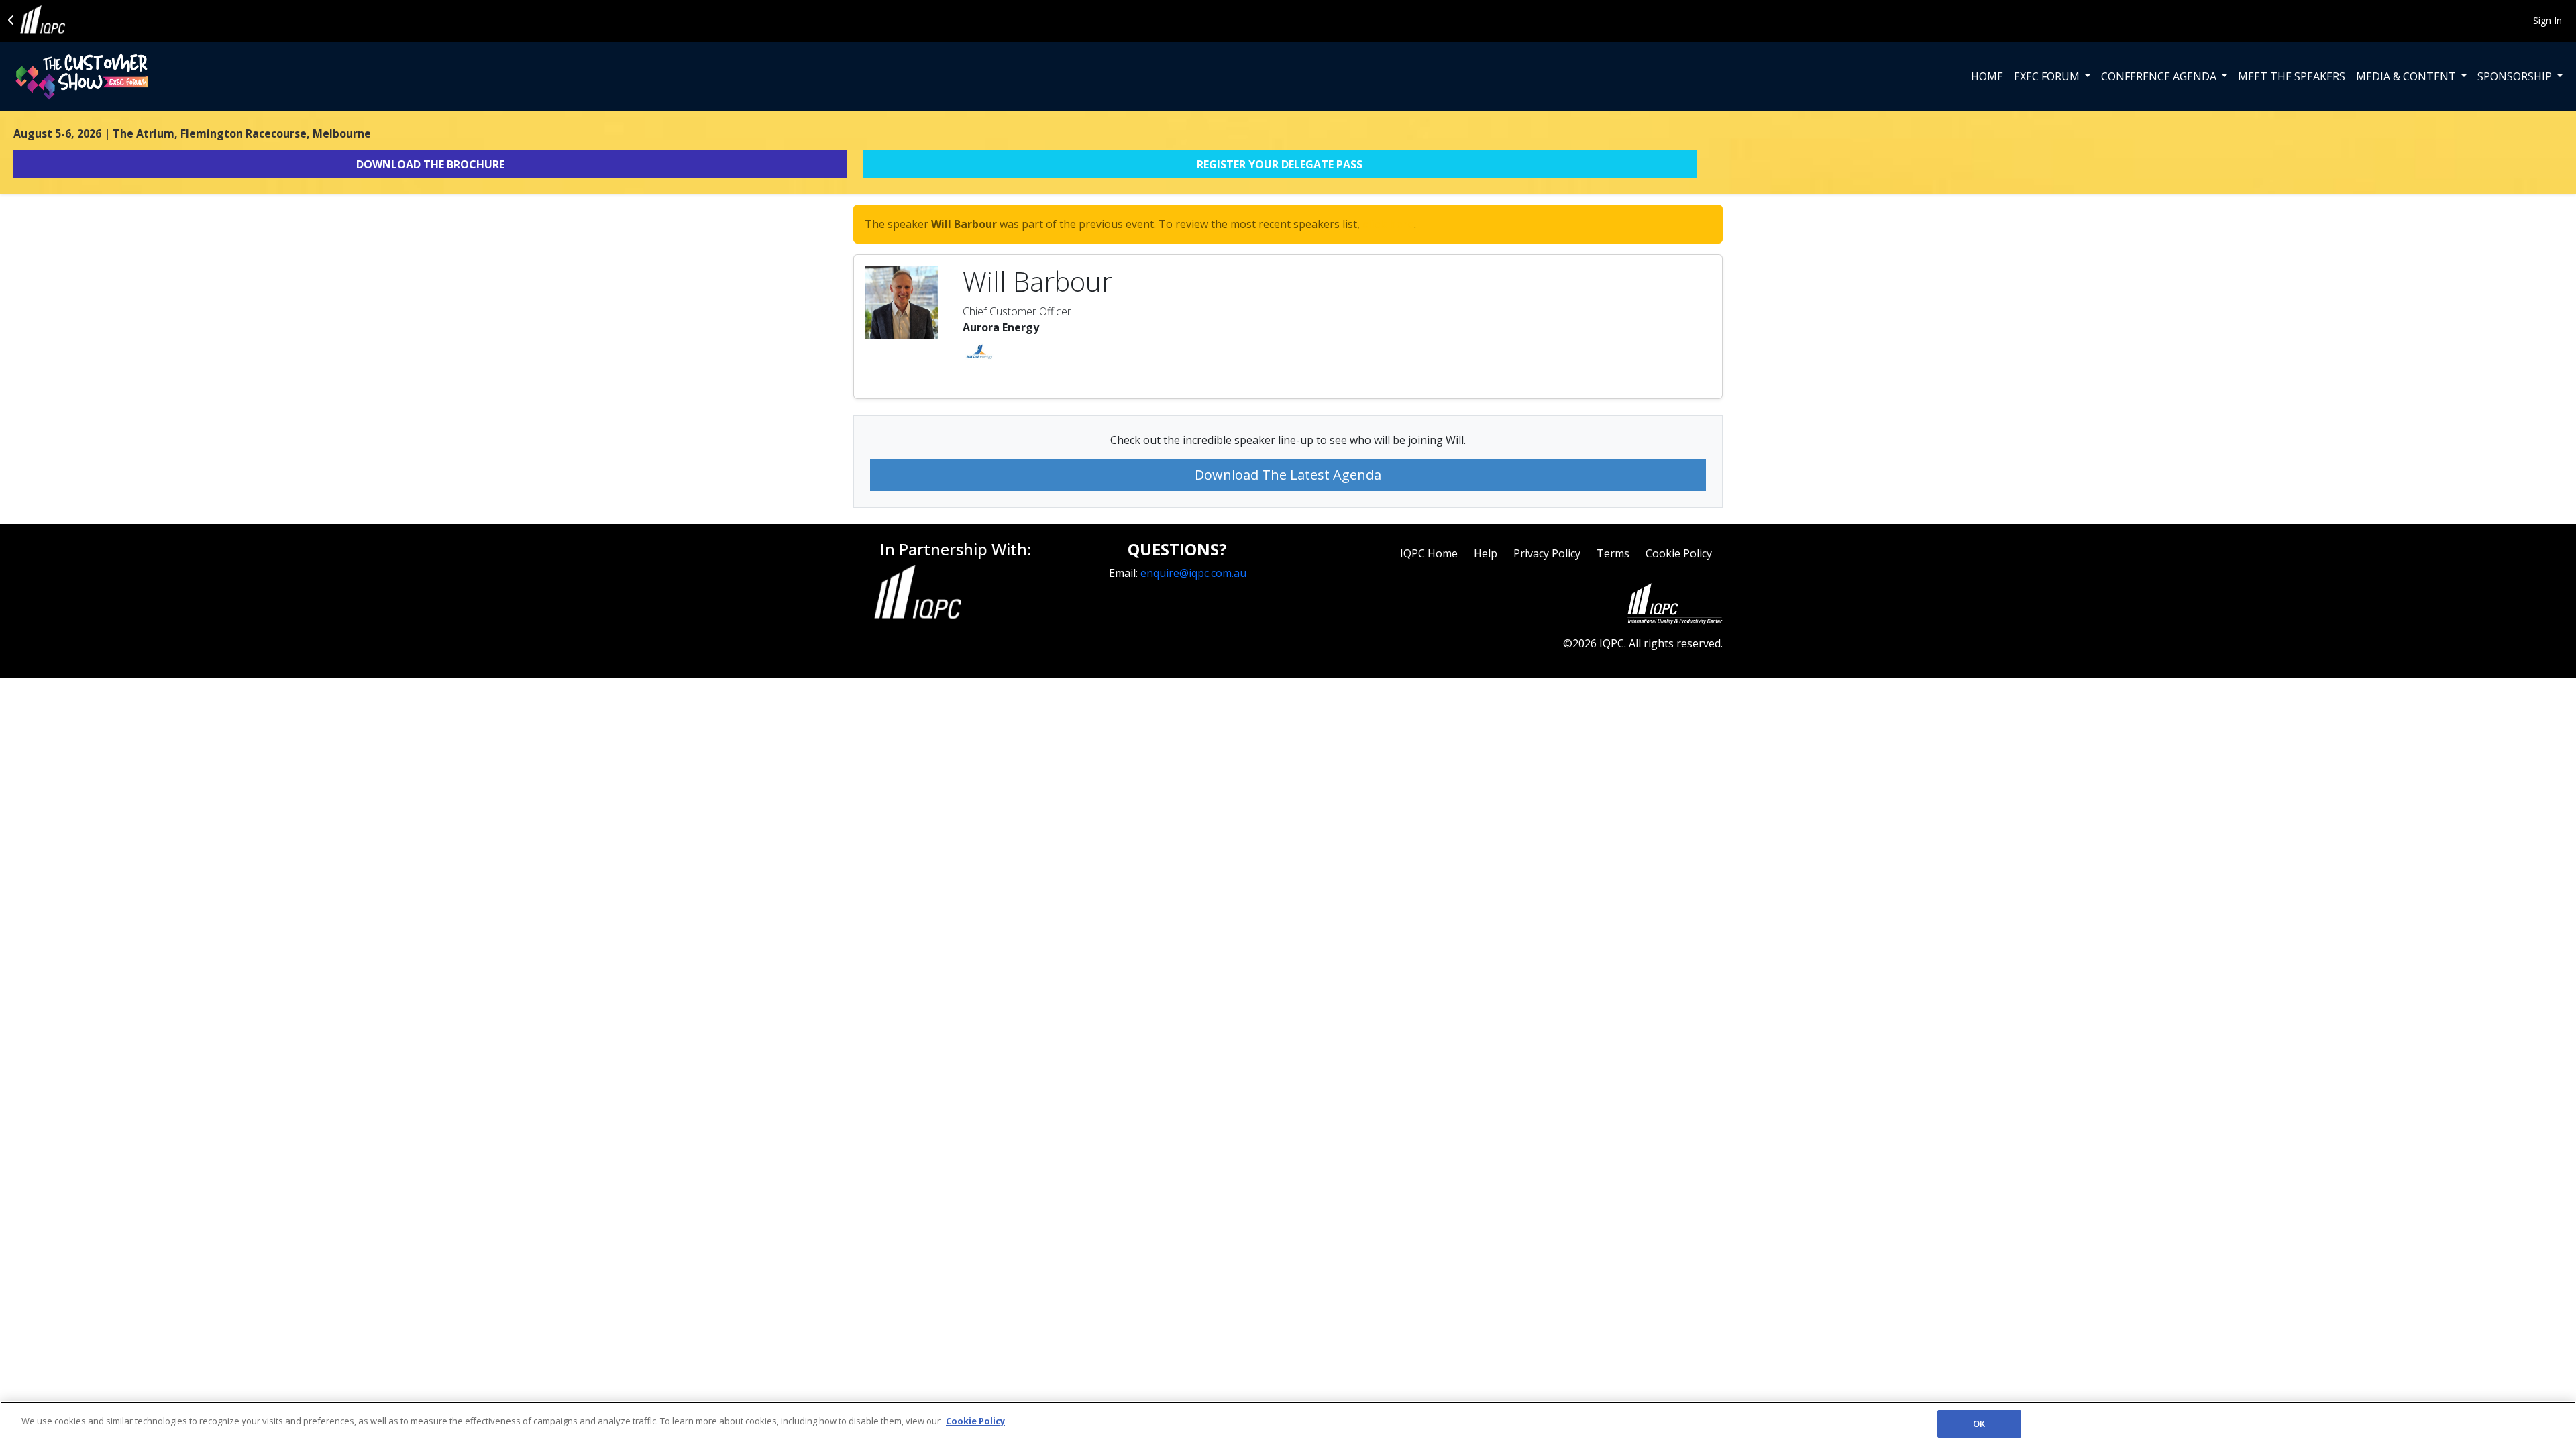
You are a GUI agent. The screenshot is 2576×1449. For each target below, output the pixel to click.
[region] (1288, 1425)
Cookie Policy (1679, 553)
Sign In (2547, 20)
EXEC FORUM (2048, 76)
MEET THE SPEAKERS (2292, 76)
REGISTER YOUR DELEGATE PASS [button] (1280, 164)
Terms (1613, 553)
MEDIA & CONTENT (2407, 76)
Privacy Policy (1547, 553)
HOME (1987, 76)
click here (1388, 224)
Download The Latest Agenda (1288, 475)
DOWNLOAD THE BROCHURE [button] (430, 164)
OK (1979, 1424)
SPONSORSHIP (2516, 76)
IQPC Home (1429, 553)
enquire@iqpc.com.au (1193, 573)
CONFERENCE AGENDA (2160, 76)
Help (1486, 553)
